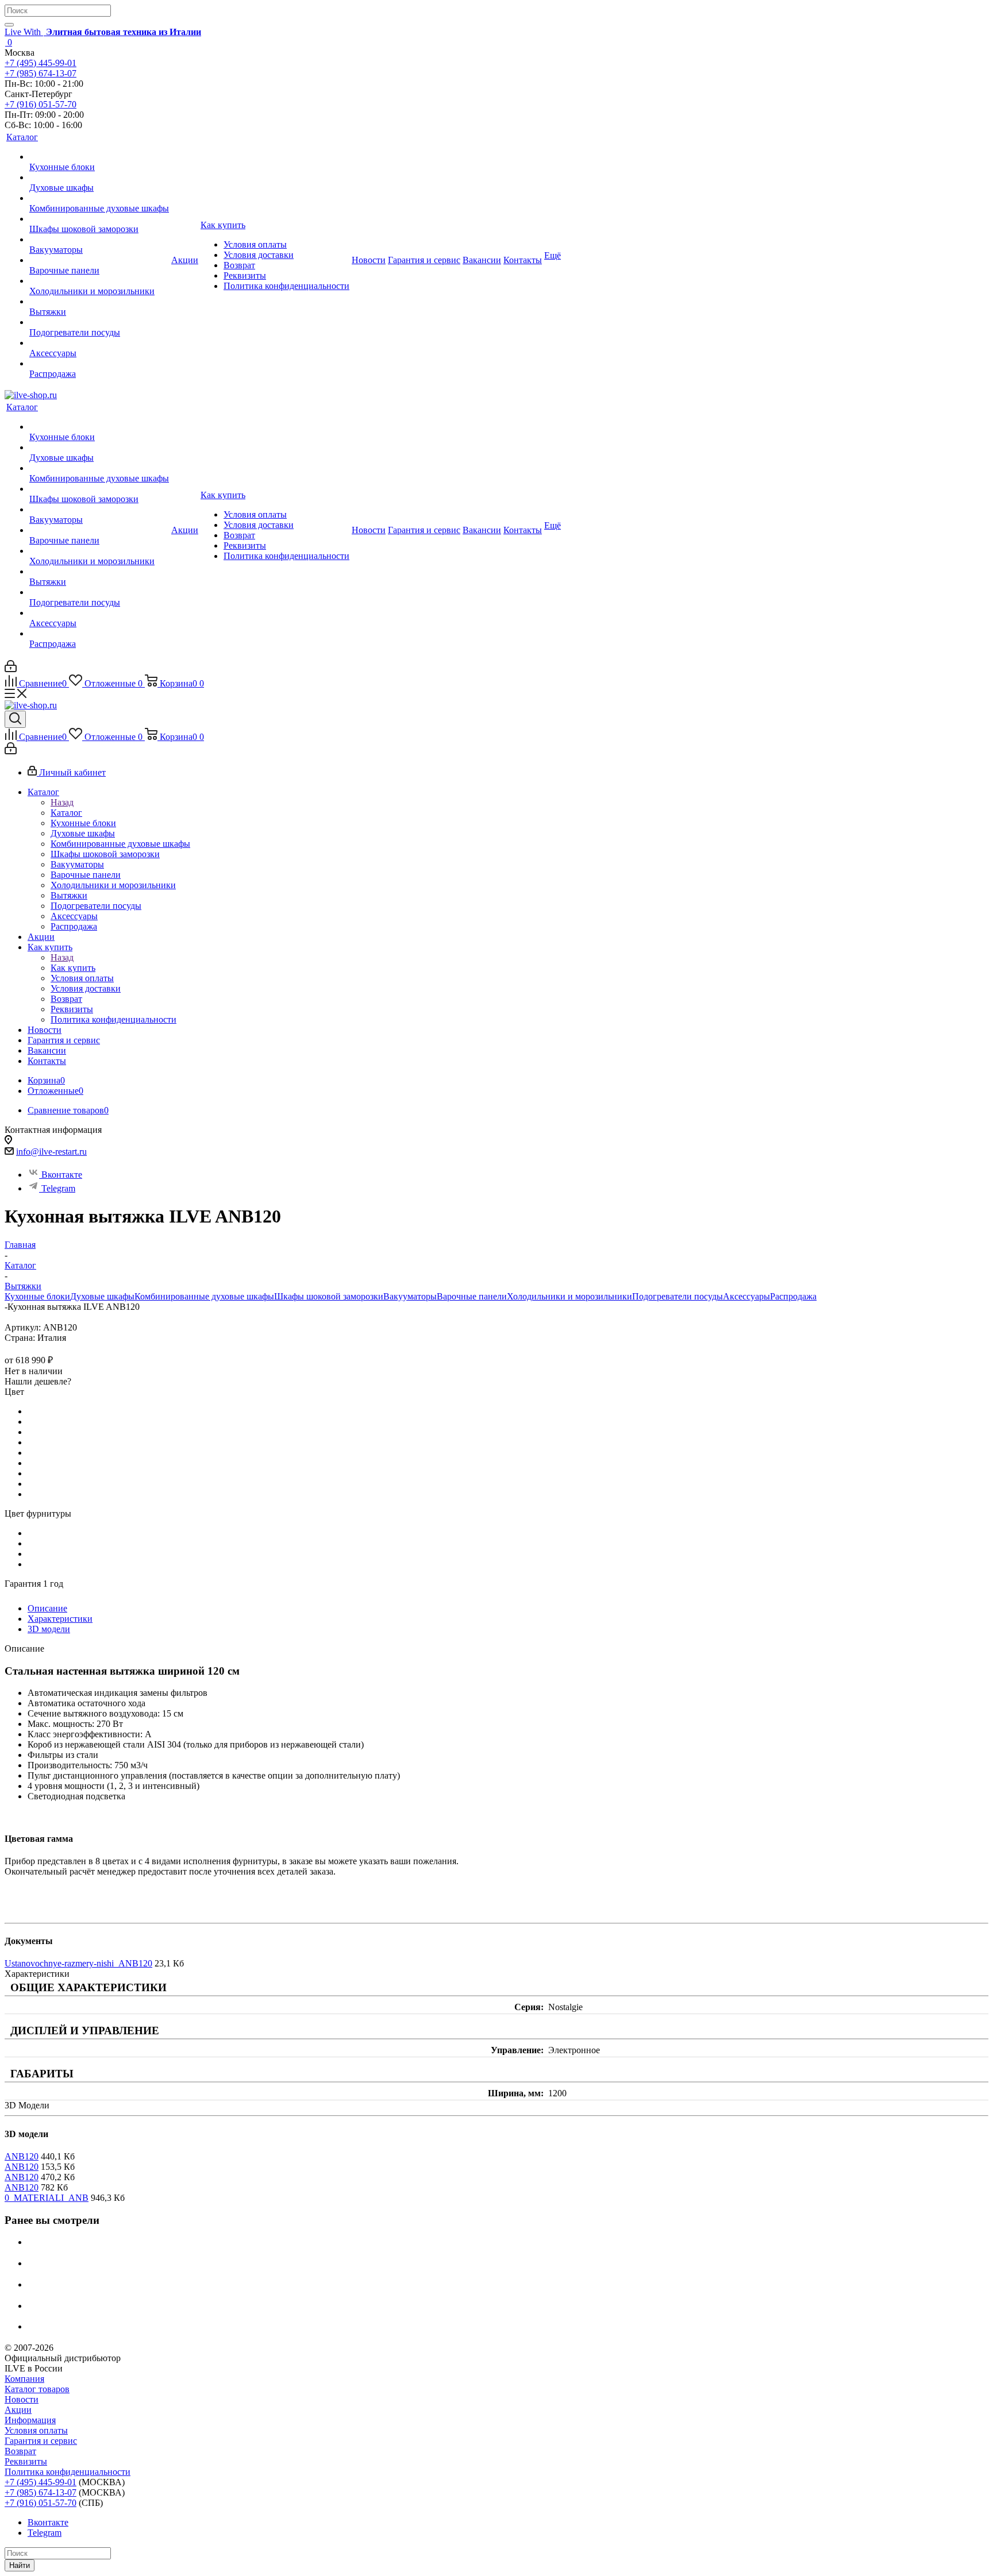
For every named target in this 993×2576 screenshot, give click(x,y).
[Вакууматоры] (99, 240)
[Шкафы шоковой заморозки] (99, 219)
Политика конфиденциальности (68, 2472)
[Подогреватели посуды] (99, 322)
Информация (30, 2420)
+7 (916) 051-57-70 (41, 104)
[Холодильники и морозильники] (99, 281)
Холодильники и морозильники (569, 1296)
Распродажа (793, 1296)
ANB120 (22, 2156)
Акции (18, 2410)
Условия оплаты (36, 2430)
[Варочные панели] (99, 260)
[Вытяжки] (99, 302)
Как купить (73, 968)
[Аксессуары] (99, 343)
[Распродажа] (99, 364)
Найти (20, 2565)
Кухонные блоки (37, 1296)
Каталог (66, 813)
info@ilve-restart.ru (51, 1152)
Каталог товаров (37, 2389)
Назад (62, 802)
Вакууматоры (410, 1296)
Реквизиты (26, 2461)
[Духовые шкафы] (99, 178)
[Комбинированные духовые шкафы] (99, 198)
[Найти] (9, 25)
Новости (22, 2399)
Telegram (58, 1188)
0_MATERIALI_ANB (47, 2198)
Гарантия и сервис (41, 2441)
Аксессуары (746, 1296)
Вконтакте (62, 1175)
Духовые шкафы (102, 1296)
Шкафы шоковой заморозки (329, 1296)
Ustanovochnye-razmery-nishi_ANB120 (78, 1963)
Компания (24, 2379)
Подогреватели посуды (678, 1296)
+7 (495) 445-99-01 (41, 63)
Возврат (20, 2451)
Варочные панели (472, 1296)
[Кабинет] (11, 669)
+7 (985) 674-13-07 (41, 73)
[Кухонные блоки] (99, 157)
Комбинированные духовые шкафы (204, 1296)
